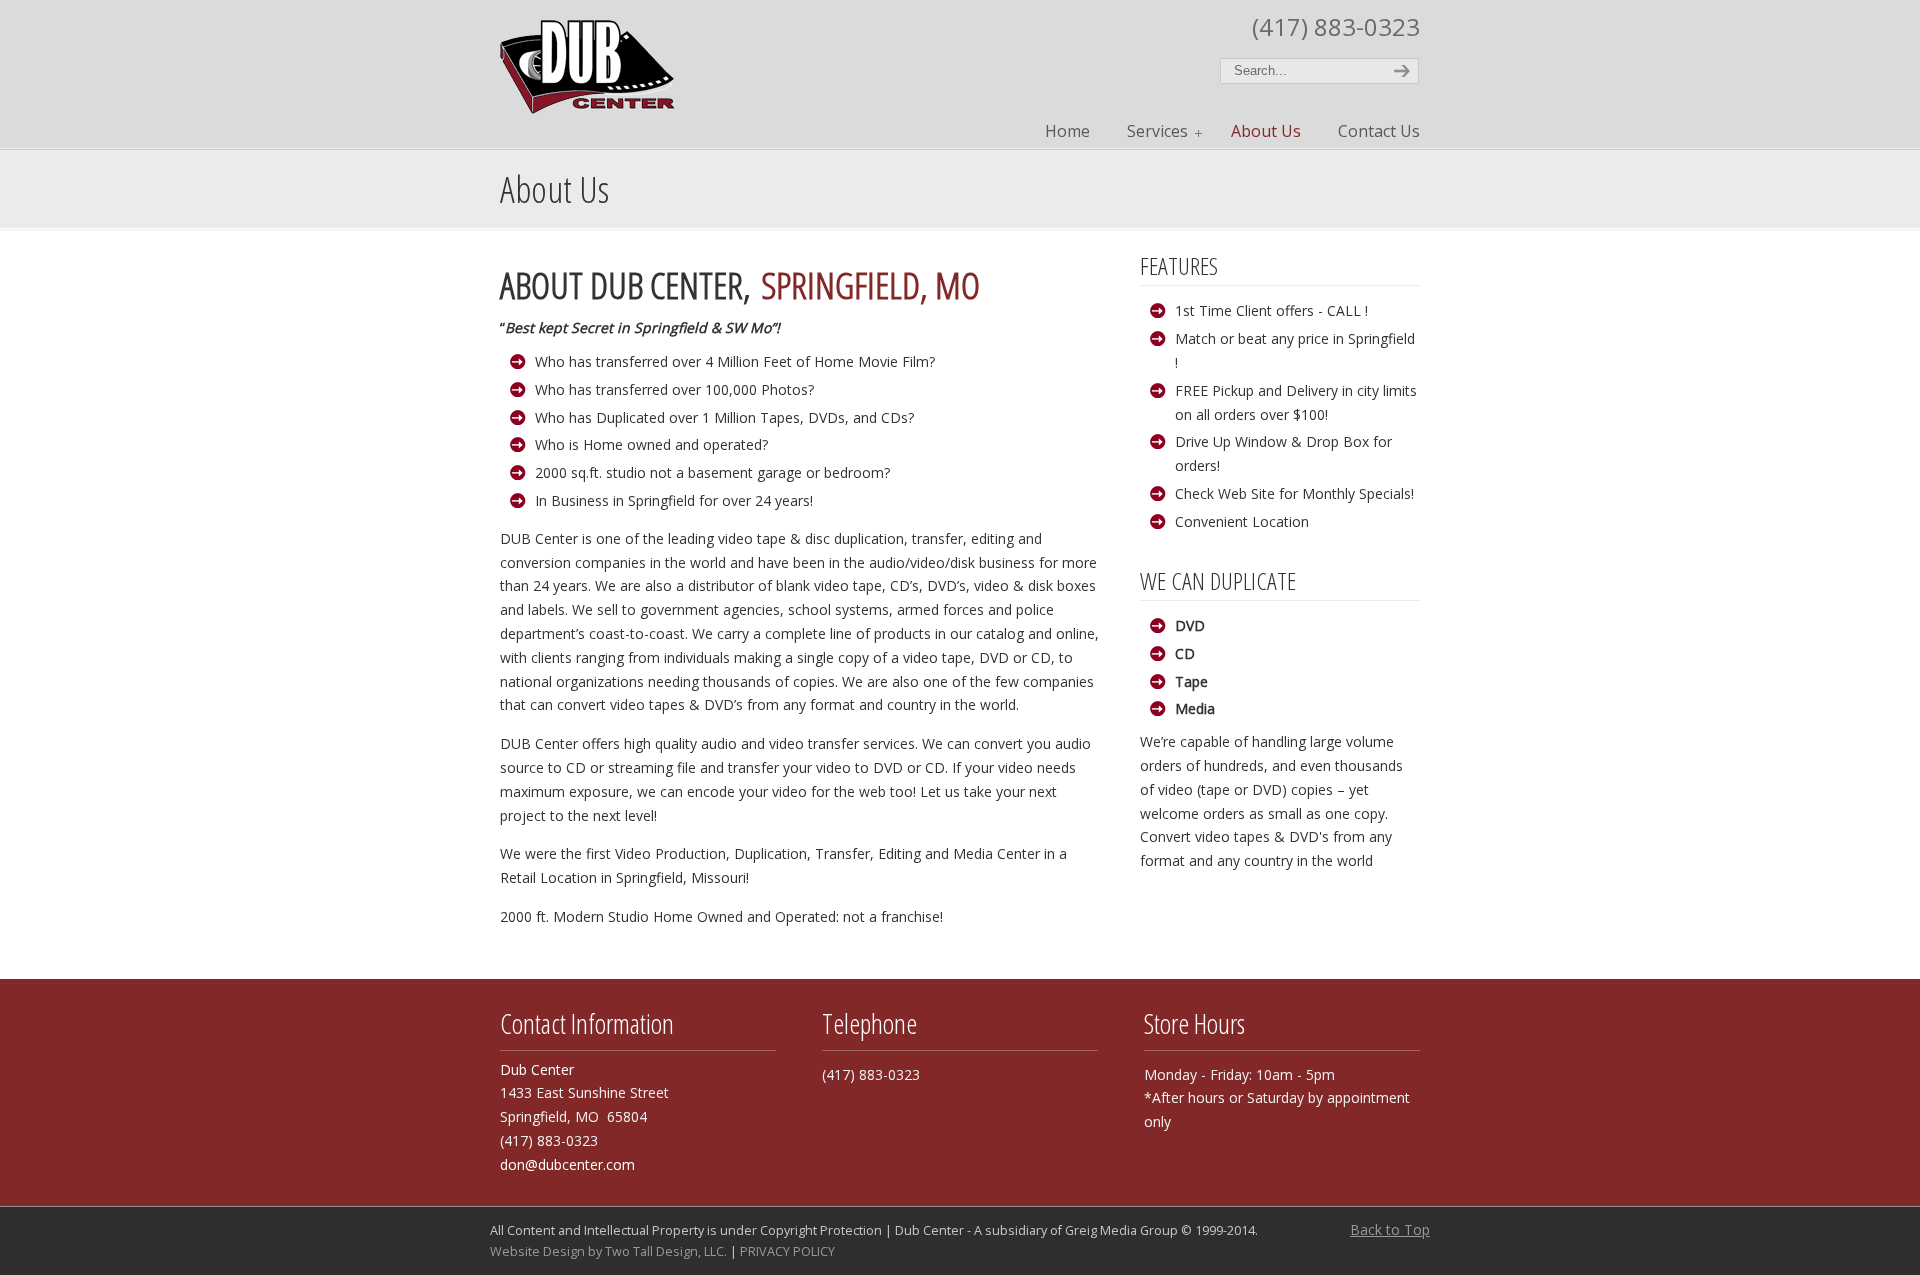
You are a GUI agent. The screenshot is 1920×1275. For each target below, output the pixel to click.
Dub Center (587, 60)
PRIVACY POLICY (787, 1251)
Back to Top (1390, 1229)
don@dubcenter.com (567, 1164)
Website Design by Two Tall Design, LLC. (608, 1251)
